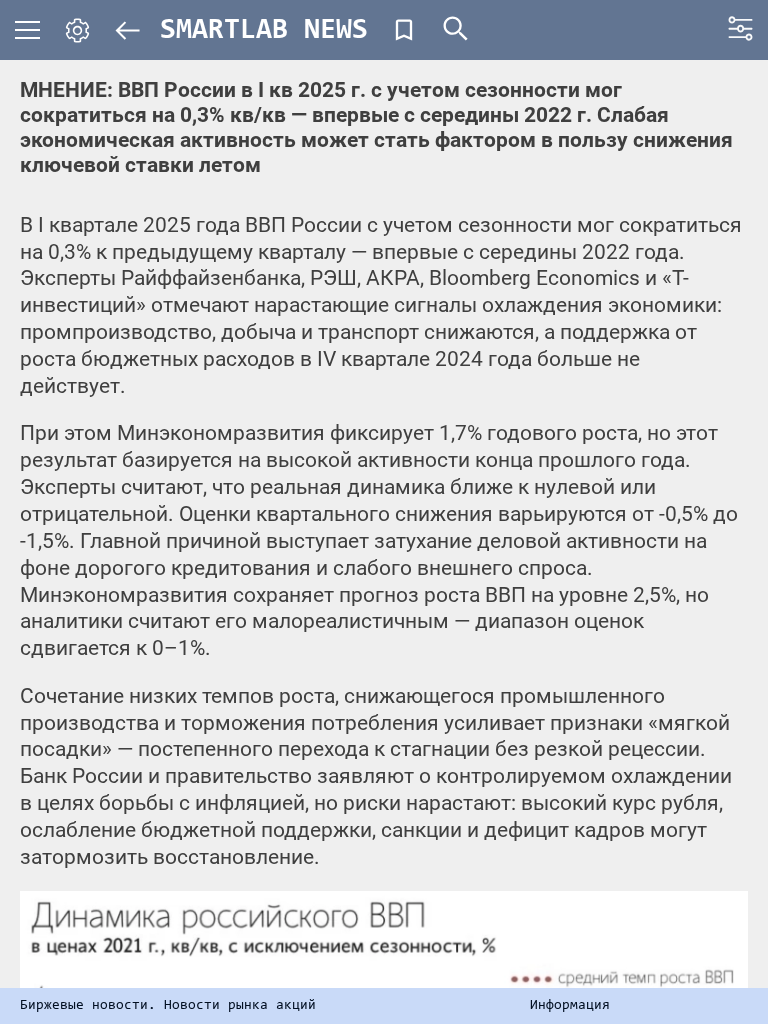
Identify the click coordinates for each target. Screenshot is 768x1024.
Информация (570, 1006)
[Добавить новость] (404, 30)
